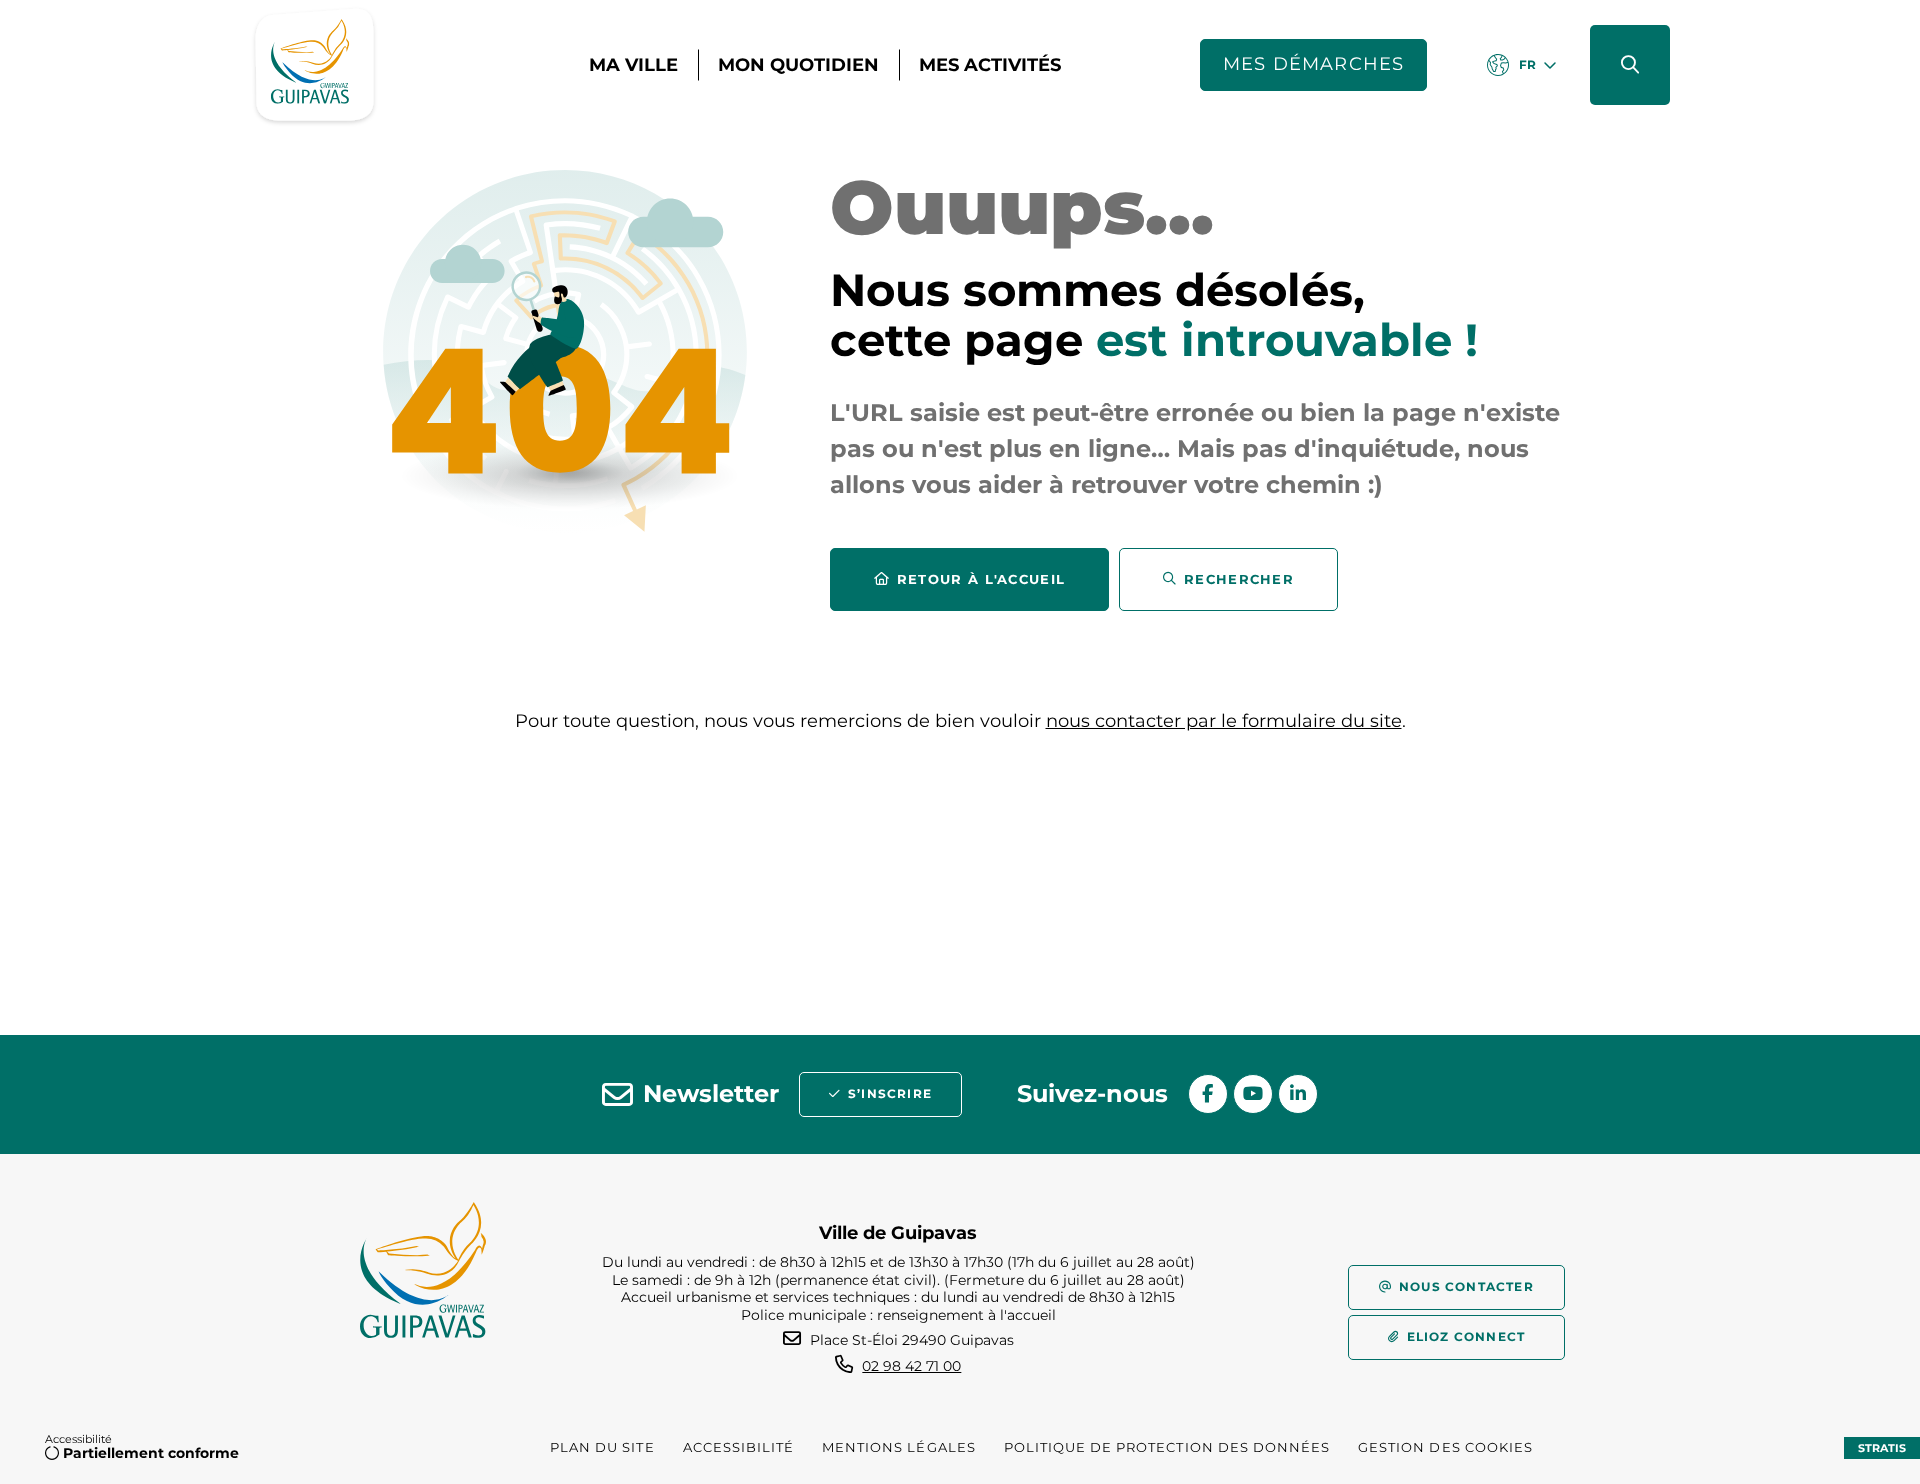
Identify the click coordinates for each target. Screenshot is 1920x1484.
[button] (1630, 65)
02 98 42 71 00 (911, 1366)
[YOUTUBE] (1253, 1094)
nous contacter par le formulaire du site (1224, 721)
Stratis (1882, 1448)
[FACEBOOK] (1208, 1094)
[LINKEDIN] (1298, 1094)
